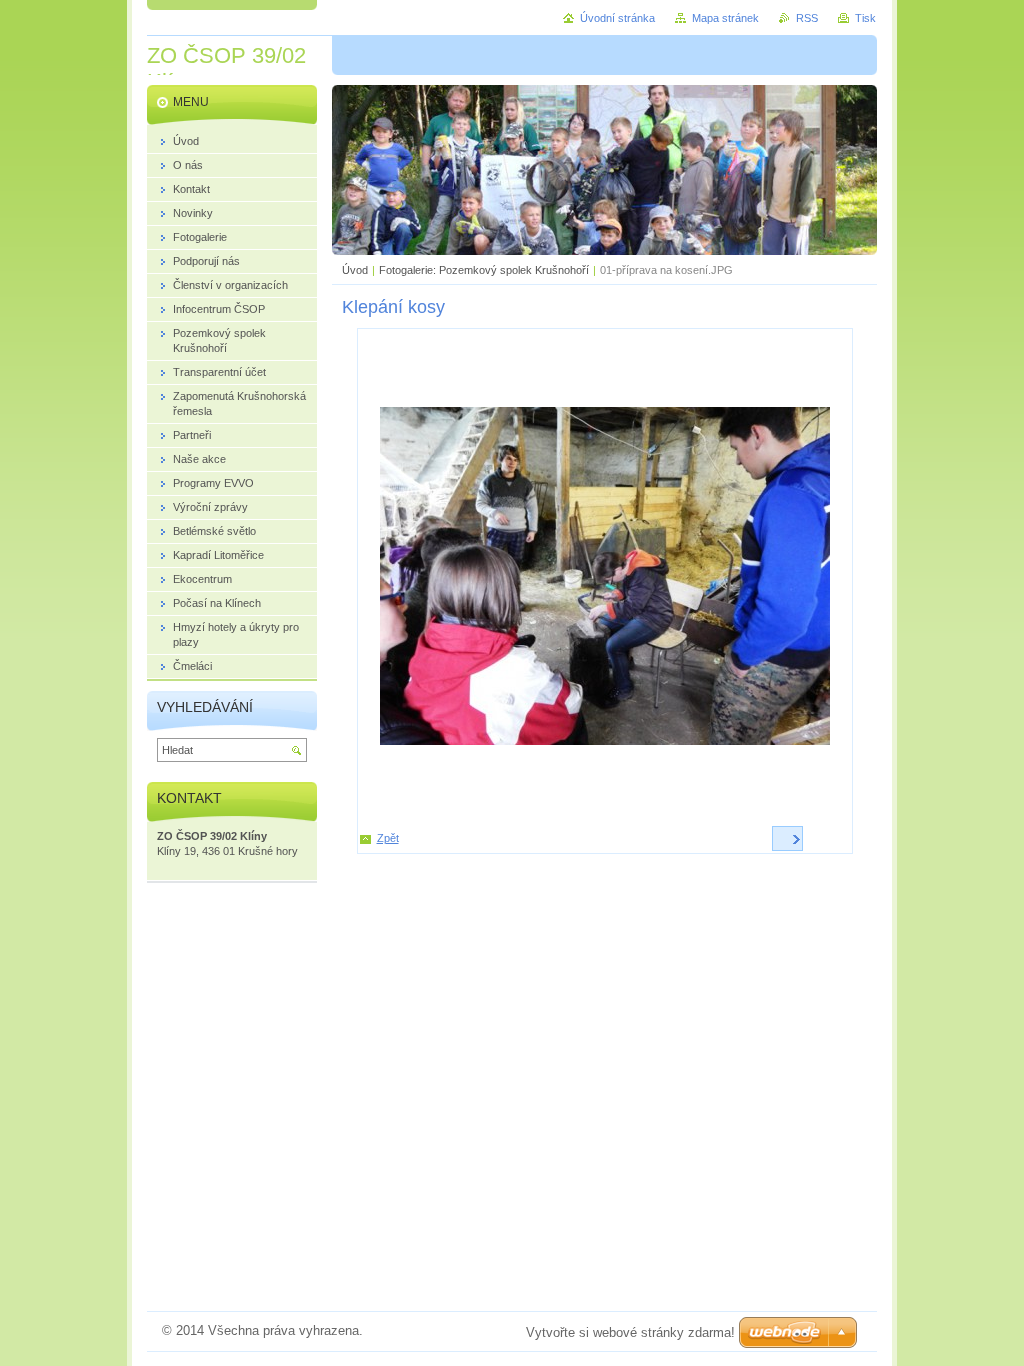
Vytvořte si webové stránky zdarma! (630, 1332)
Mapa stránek (725, 18)
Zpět (388, 838)
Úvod (355, 270)
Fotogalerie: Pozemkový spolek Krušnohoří (484, 270)
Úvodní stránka (617, 18)
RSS (807, 18)
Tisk (865, 18)
